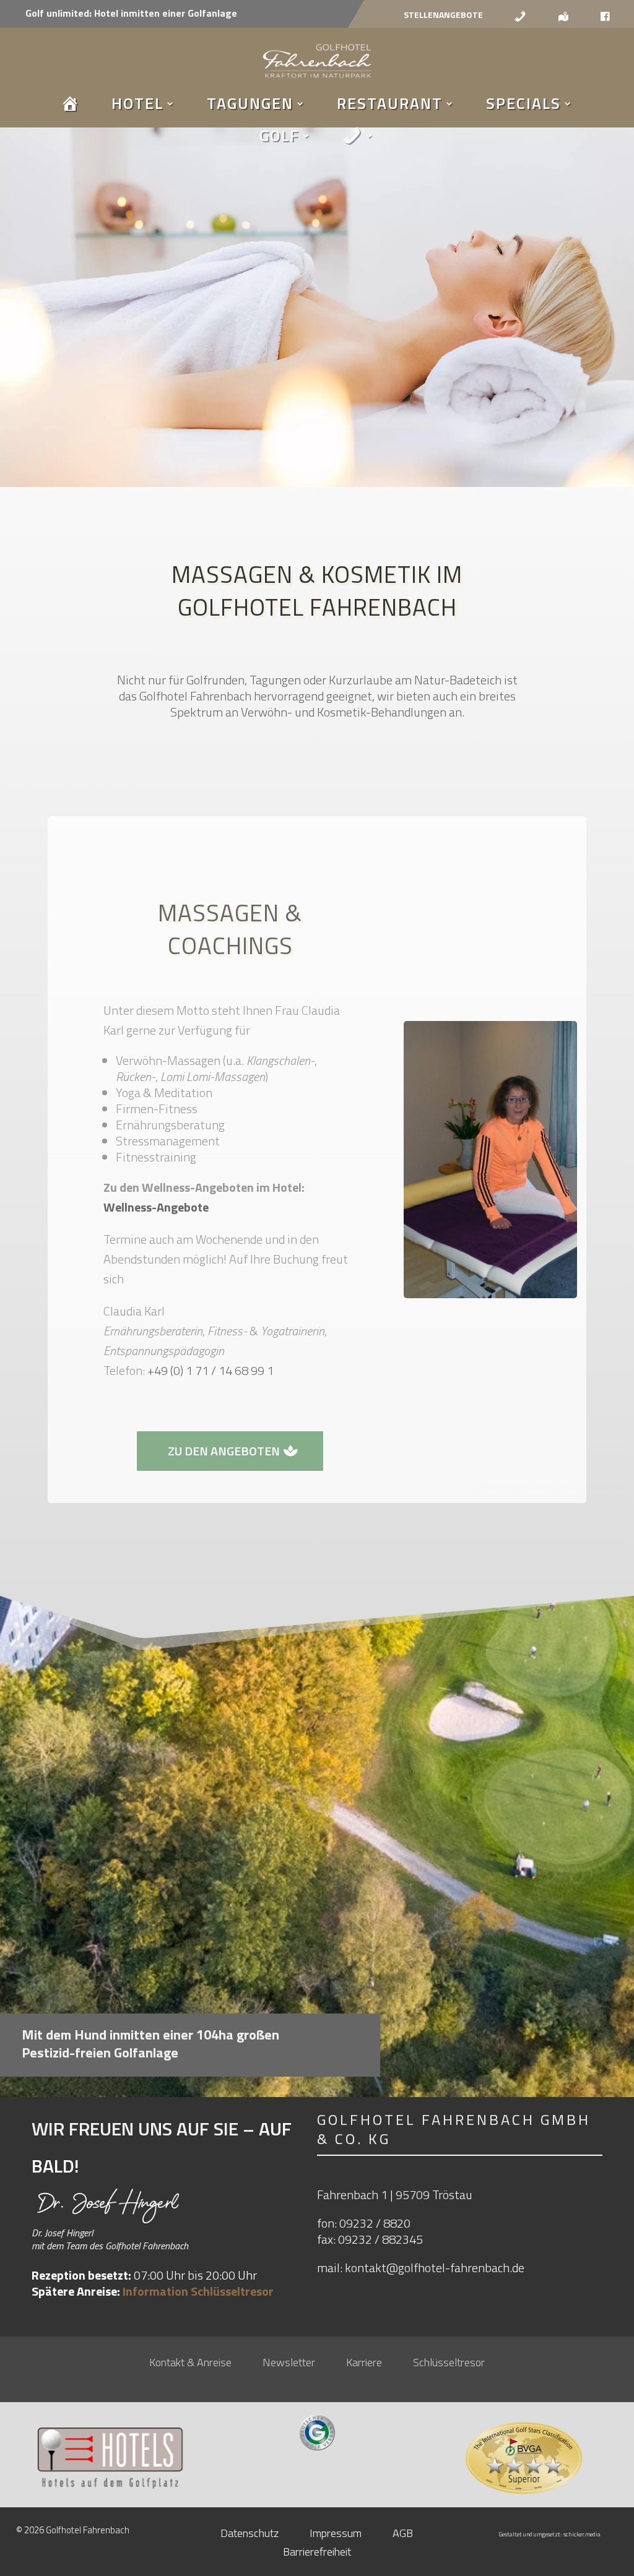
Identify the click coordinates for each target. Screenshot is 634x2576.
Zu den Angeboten (224, 1451)
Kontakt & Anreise (190, 2364)
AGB (403, 2535)
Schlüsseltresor (449, 2364)
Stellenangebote (443, 16)
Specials (523, 103)
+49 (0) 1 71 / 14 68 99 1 (211, 1370)
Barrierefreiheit (317, 2554)
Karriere (364, 2364)
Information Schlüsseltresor (198, 2291)
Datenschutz (250, 2535)
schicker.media (582, 2534)
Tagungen (250, 103)
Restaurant (390, 103)
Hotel (137, 103)
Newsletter (289, 2364)
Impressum (336, 2535)
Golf (279, 136)
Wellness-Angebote (156, 1207)
